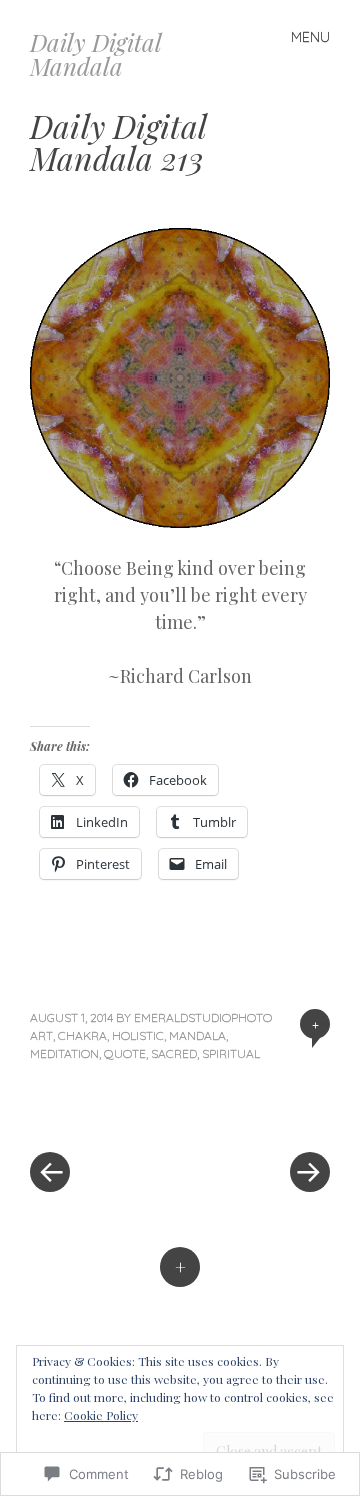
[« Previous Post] (105, 1112)
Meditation (64, 1053)
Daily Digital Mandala (95, 54)
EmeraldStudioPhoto (203, 1017)
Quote (125, 1053)
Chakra (82, 1035)
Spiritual (231, 1053)
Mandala (197, 1035)
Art (41, 1035)
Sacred (174, 1053)
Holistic (138, 1035)
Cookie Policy (101, 1415)
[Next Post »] (255, 1112)
